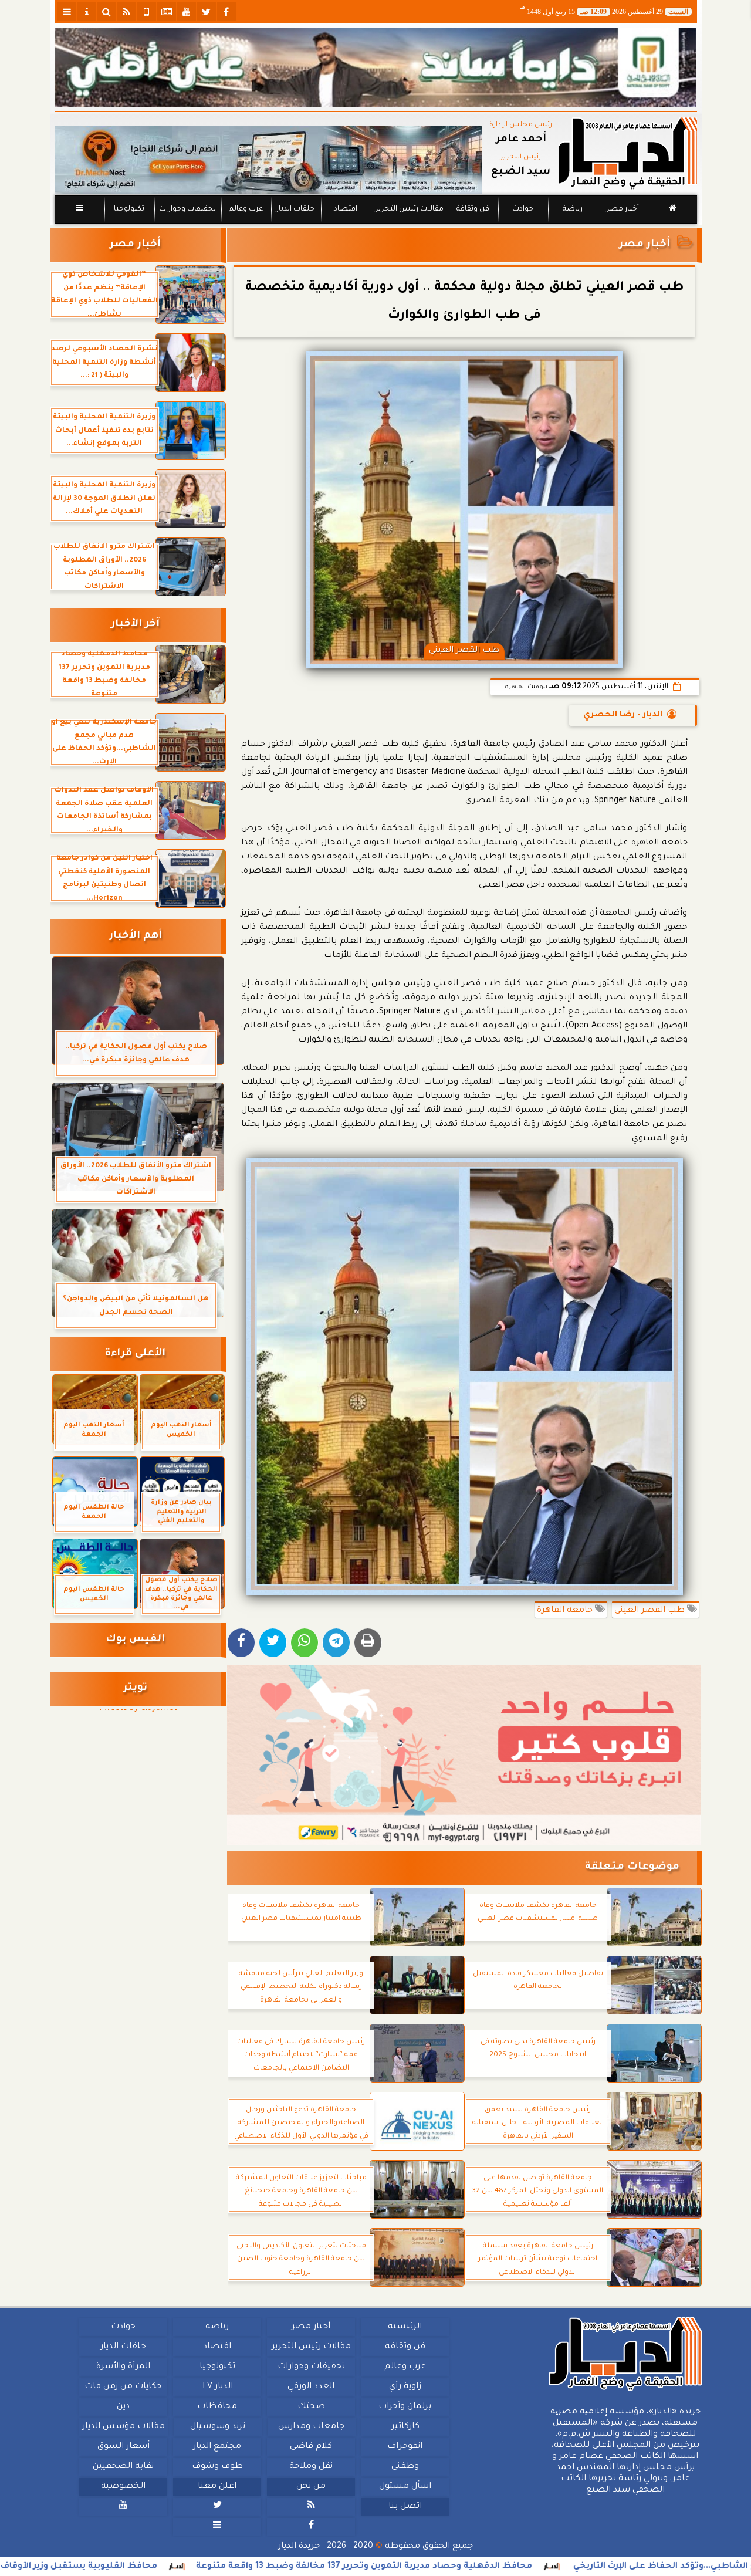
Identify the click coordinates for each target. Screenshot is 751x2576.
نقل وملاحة (311, 2467)
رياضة (573, 209)
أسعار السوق (123, 2447)
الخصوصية (123, 2487)
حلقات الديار (295, 209)
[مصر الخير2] (464, 1755)
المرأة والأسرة (123, 2367)
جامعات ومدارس (311, 2427)
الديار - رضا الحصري (623, 715)
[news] (167, 12)
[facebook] (226, 12)
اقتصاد (345, 209)
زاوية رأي (405, 2387)
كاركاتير (405, 2427)
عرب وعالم (245, 209)
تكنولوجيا (128, 209)
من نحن (311, 2487)
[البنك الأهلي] (376, 67)
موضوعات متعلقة (632, 1867)
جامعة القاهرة (566, 1611)
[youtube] (187, 12)
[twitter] (207, 12)
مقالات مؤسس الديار (123, 2427)
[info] (87, 12)
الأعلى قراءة (135, 1354)
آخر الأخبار (135, 625)
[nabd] (147, 12)
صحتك (311, 2407)
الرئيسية (405, 2327)
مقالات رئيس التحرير (409, 209)
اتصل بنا (405, 2507)
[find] (107, 12)
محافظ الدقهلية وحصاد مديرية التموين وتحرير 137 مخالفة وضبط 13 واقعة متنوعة (462, 2567)
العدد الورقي (311, 2387)
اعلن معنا (217, 2487)
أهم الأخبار (136, 936)
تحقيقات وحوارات (187, 209)
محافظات (217, 2407)
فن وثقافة (473, 209)
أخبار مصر (622, 209)
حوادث (523, 209)
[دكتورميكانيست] (269, 160)
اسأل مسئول (405, 2487)
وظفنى (405, 2467)
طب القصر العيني (651, 1611)
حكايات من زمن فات (123, 2387)
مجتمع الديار (217, 2447)
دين (123, 2407)
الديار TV (217, 2387)
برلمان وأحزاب (405, 2407)
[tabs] (67, 12)
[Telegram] (336, 1643)
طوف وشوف (217, 2467)
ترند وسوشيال (217, 2427)
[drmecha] (376, 225)
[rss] (127, 12)
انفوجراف (405, 2447)
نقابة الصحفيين (123, 2467)
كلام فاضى (311, 2447)
